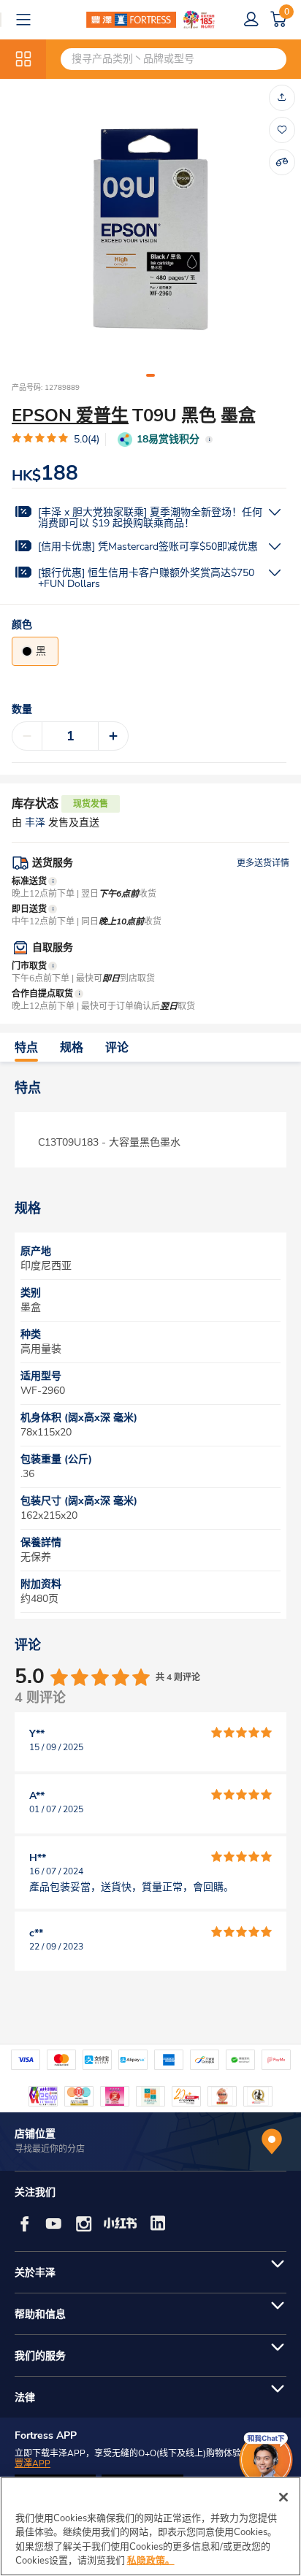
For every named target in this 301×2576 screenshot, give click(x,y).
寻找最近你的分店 (50, 2149)
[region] (150, 2526)
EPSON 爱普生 (70, 415)
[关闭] (283, 2497)
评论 (117, 1048)
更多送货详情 (263, 863)
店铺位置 (35, 2134)
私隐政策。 (151, 2561)
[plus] (113, 736)
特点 (26, 1048)
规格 (72, 1048)
